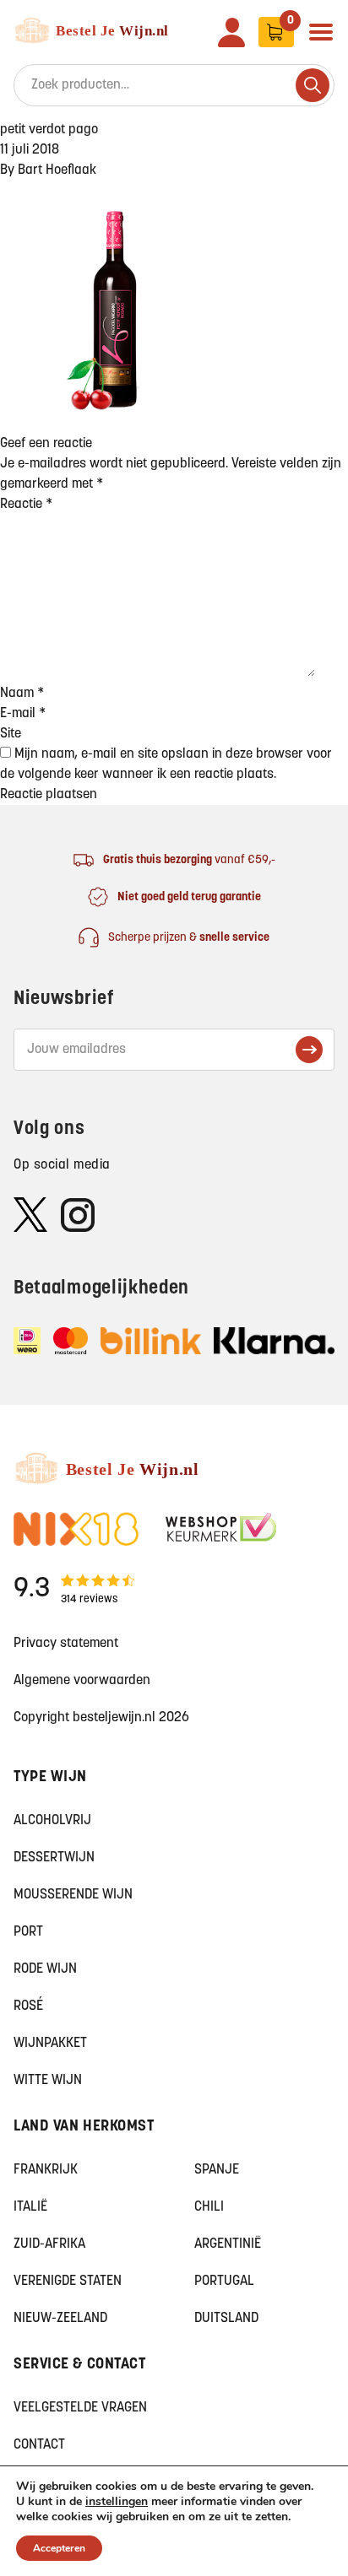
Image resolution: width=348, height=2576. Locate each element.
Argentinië (228, 2244)
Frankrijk (46, 2170)
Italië (30, 2207)
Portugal (224, 2282)
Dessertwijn (54, 1858)
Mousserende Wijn (73, 1895)
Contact (39, 2445)
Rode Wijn (45, 1969)
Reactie (26, 505)
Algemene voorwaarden (82, 1681)
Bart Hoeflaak (57, 170)
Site (11, 734)
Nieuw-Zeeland (60, 2319)
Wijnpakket (50, 2044)
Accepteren (59, 2548)
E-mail (23, 714)
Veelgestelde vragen (80, 2408)
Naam (22, 694)
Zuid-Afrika (49, 2244)
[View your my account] (231, 32)
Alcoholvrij (52, 1821)
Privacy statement (66, 1644)
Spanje (217, 2170)
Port (28, 1932)
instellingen (117, 2502)
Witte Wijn (48, 2081)
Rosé (28, 2006)
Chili (209, 2207)
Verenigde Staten (68, 2282)
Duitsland (226, 2319)
